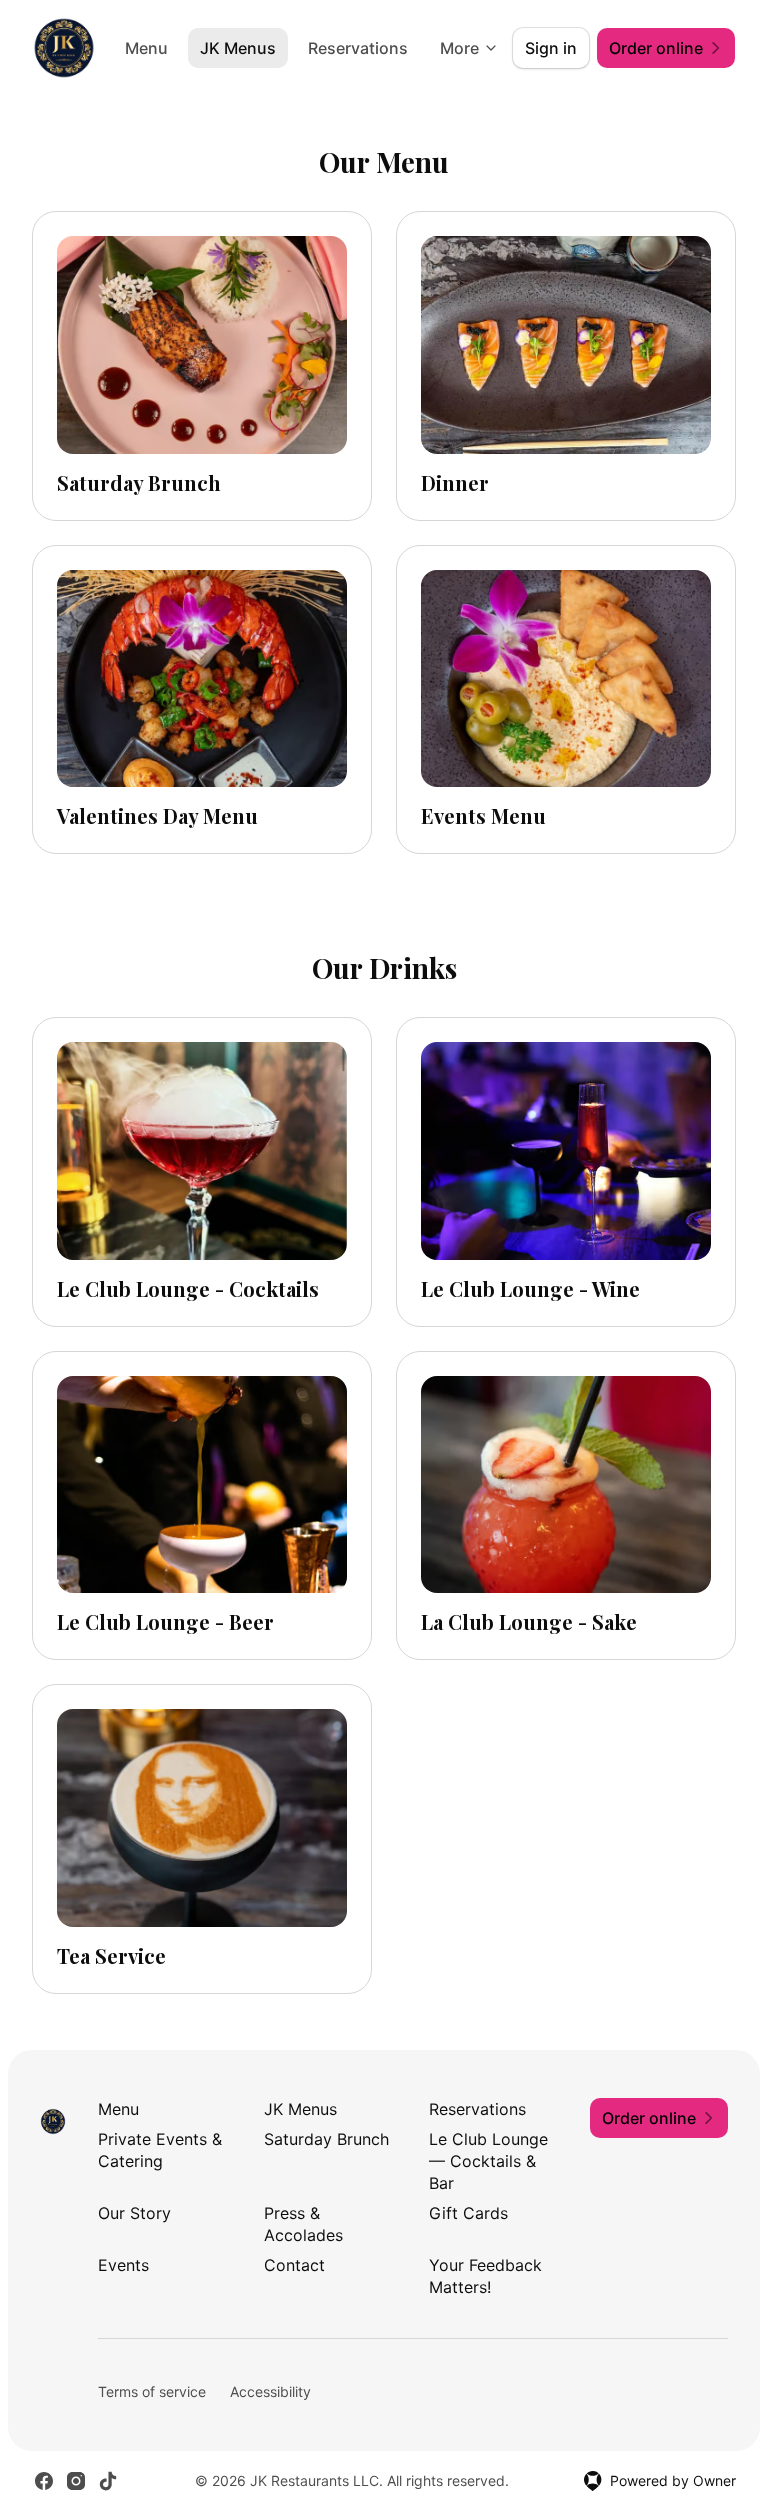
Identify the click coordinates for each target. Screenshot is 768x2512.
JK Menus (238, 48)
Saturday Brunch (326, 2139)
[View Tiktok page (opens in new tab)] (108, 2481)
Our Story (134, 2213)
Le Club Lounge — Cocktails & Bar (488, 2161)
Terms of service (152, 2391)
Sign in (551, 48)
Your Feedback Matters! (485, 2276)
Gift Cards (468, 2213)
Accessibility (270, 2391)
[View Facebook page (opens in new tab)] (44, 2481)
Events (123, 2265)
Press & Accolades (303, 2224)
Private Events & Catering (160, 2150)
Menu (146, 48)
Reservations (358, 48)
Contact (294, 2265)
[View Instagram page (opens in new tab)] (76, 2481)
